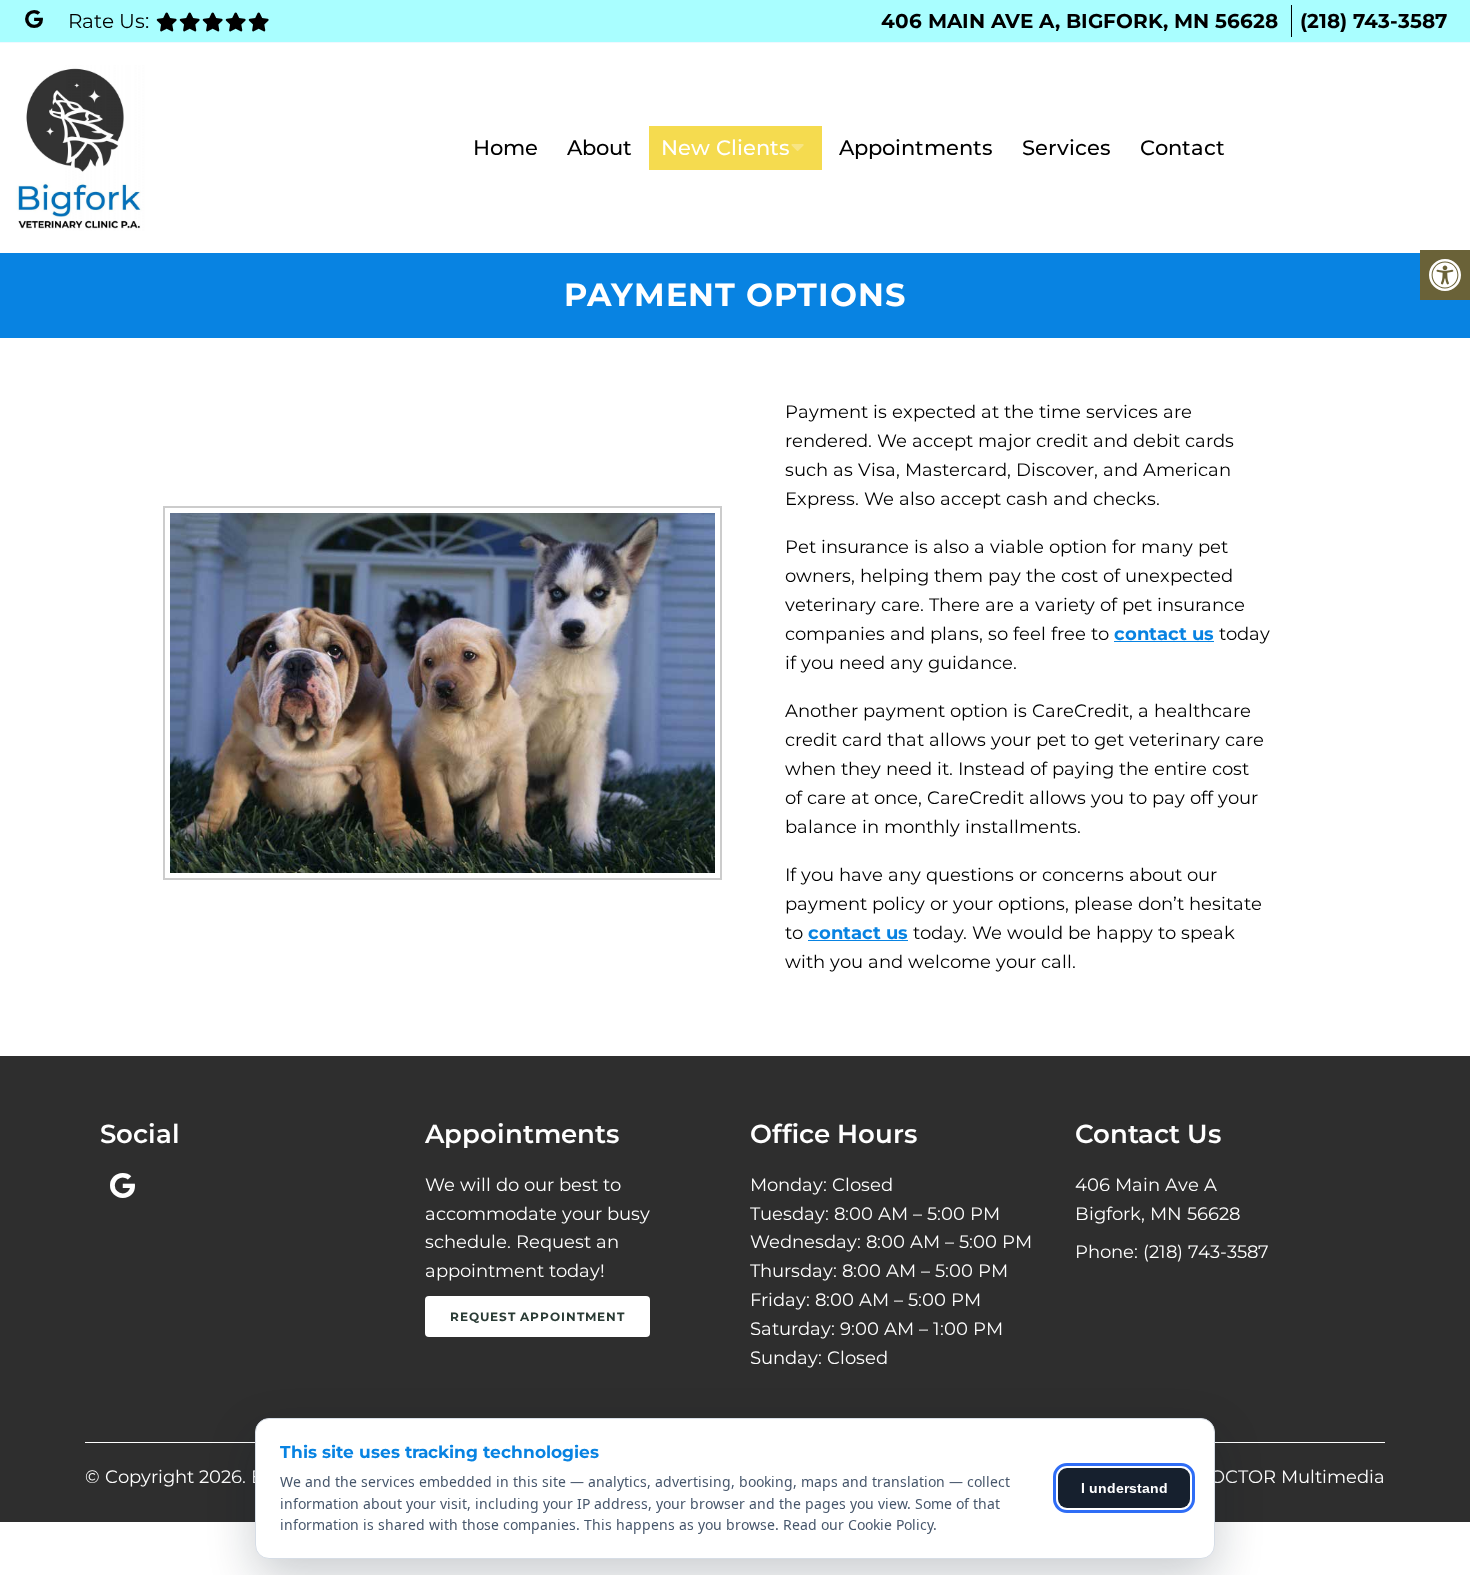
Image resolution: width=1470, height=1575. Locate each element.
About (599, 147)
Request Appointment (537, 1316)
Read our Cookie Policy (858, 1524)
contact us (1164, 634)
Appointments (916, 147)
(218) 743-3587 (1373, 21)
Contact (1182, 147)
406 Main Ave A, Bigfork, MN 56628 (1079, 21)
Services (1066, 147)
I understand (1124, 1488)
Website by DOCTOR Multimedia (1237, 1477)
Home (505, 147)
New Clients (725, 147)
